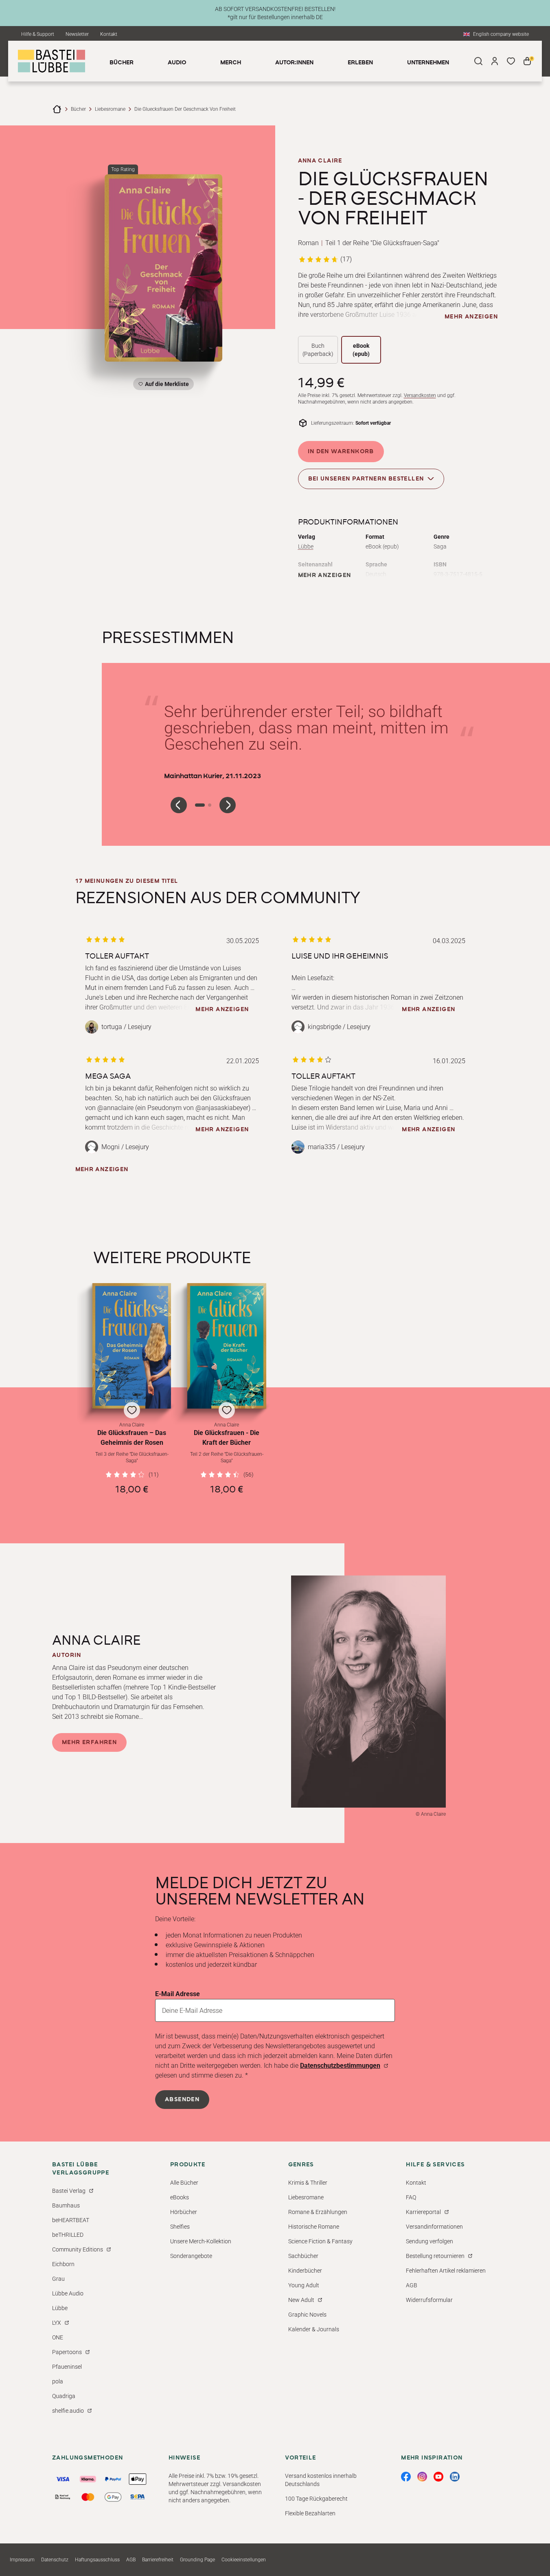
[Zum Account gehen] (495, 61)
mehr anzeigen (471, 317)
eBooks (180, 2197)
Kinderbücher (305, 2271)
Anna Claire (320, 161)
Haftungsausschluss (97, 2560)
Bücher (78, 109)
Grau (58, 2279)
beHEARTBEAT (71, 2220)
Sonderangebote (191, 2256)
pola (58, 2381)
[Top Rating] (163, 268)
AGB (412, 2285)
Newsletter (77, 34)
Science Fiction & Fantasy (320, 2241)
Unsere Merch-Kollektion (201, 2241)
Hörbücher (184, 2212)
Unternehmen (428, 63)
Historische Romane (314, 2227)
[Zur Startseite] (57, 109)
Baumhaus (66, 2205)
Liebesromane (110, 109)
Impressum (22, 2560)
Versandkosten (420, 395)
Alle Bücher (184, 2183)
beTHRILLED (68, 2235)
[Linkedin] (455, 2477)
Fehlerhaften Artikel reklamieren (446, 2271)
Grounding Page (197, 2560)
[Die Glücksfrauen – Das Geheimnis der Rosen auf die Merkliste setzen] (132, 1346)
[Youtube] (438, 2477)
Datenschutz (55, 2560)
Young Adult (304, 2285)
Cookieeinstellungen (244, 2560)
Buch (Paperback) (318, 350)
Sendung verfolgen (429, 2241)
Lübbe (306, 546)
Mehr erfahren (89, 1742)
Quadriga (64, 2396)
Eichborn (63, 2264)
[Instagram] (422, 2477)
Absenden (182, 2100)
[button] (132, 1389)
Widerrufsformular (429, 2300)
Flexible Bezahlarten (310, 2513)
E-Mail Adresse (177, 1994)
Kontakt (109, 34)
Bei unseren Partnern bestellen (366, 478)
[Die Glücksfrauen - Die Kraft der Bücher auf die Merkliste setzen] (227, 1346)
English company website (501, 34)
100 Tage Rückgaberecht (316, 2499)
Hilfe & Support (38, 34)
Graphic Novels (307, 2315)
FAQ (411, 2197)
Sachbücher (303, 2256)
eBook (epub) (361, 350)
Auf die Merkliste (166, 385)
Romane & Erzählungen (318, 2212)
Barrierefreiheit (158, 2560)
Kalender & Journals (314, 2329)
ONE (58, 2337)
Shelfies (180, 2227)
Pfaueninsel (67, 2367)
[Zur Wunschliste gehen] (511, 61)
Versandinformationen (434, 2227)
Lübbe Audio (68, 2293)
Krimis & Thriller (308, 2183)
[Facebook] (406, 2477)
